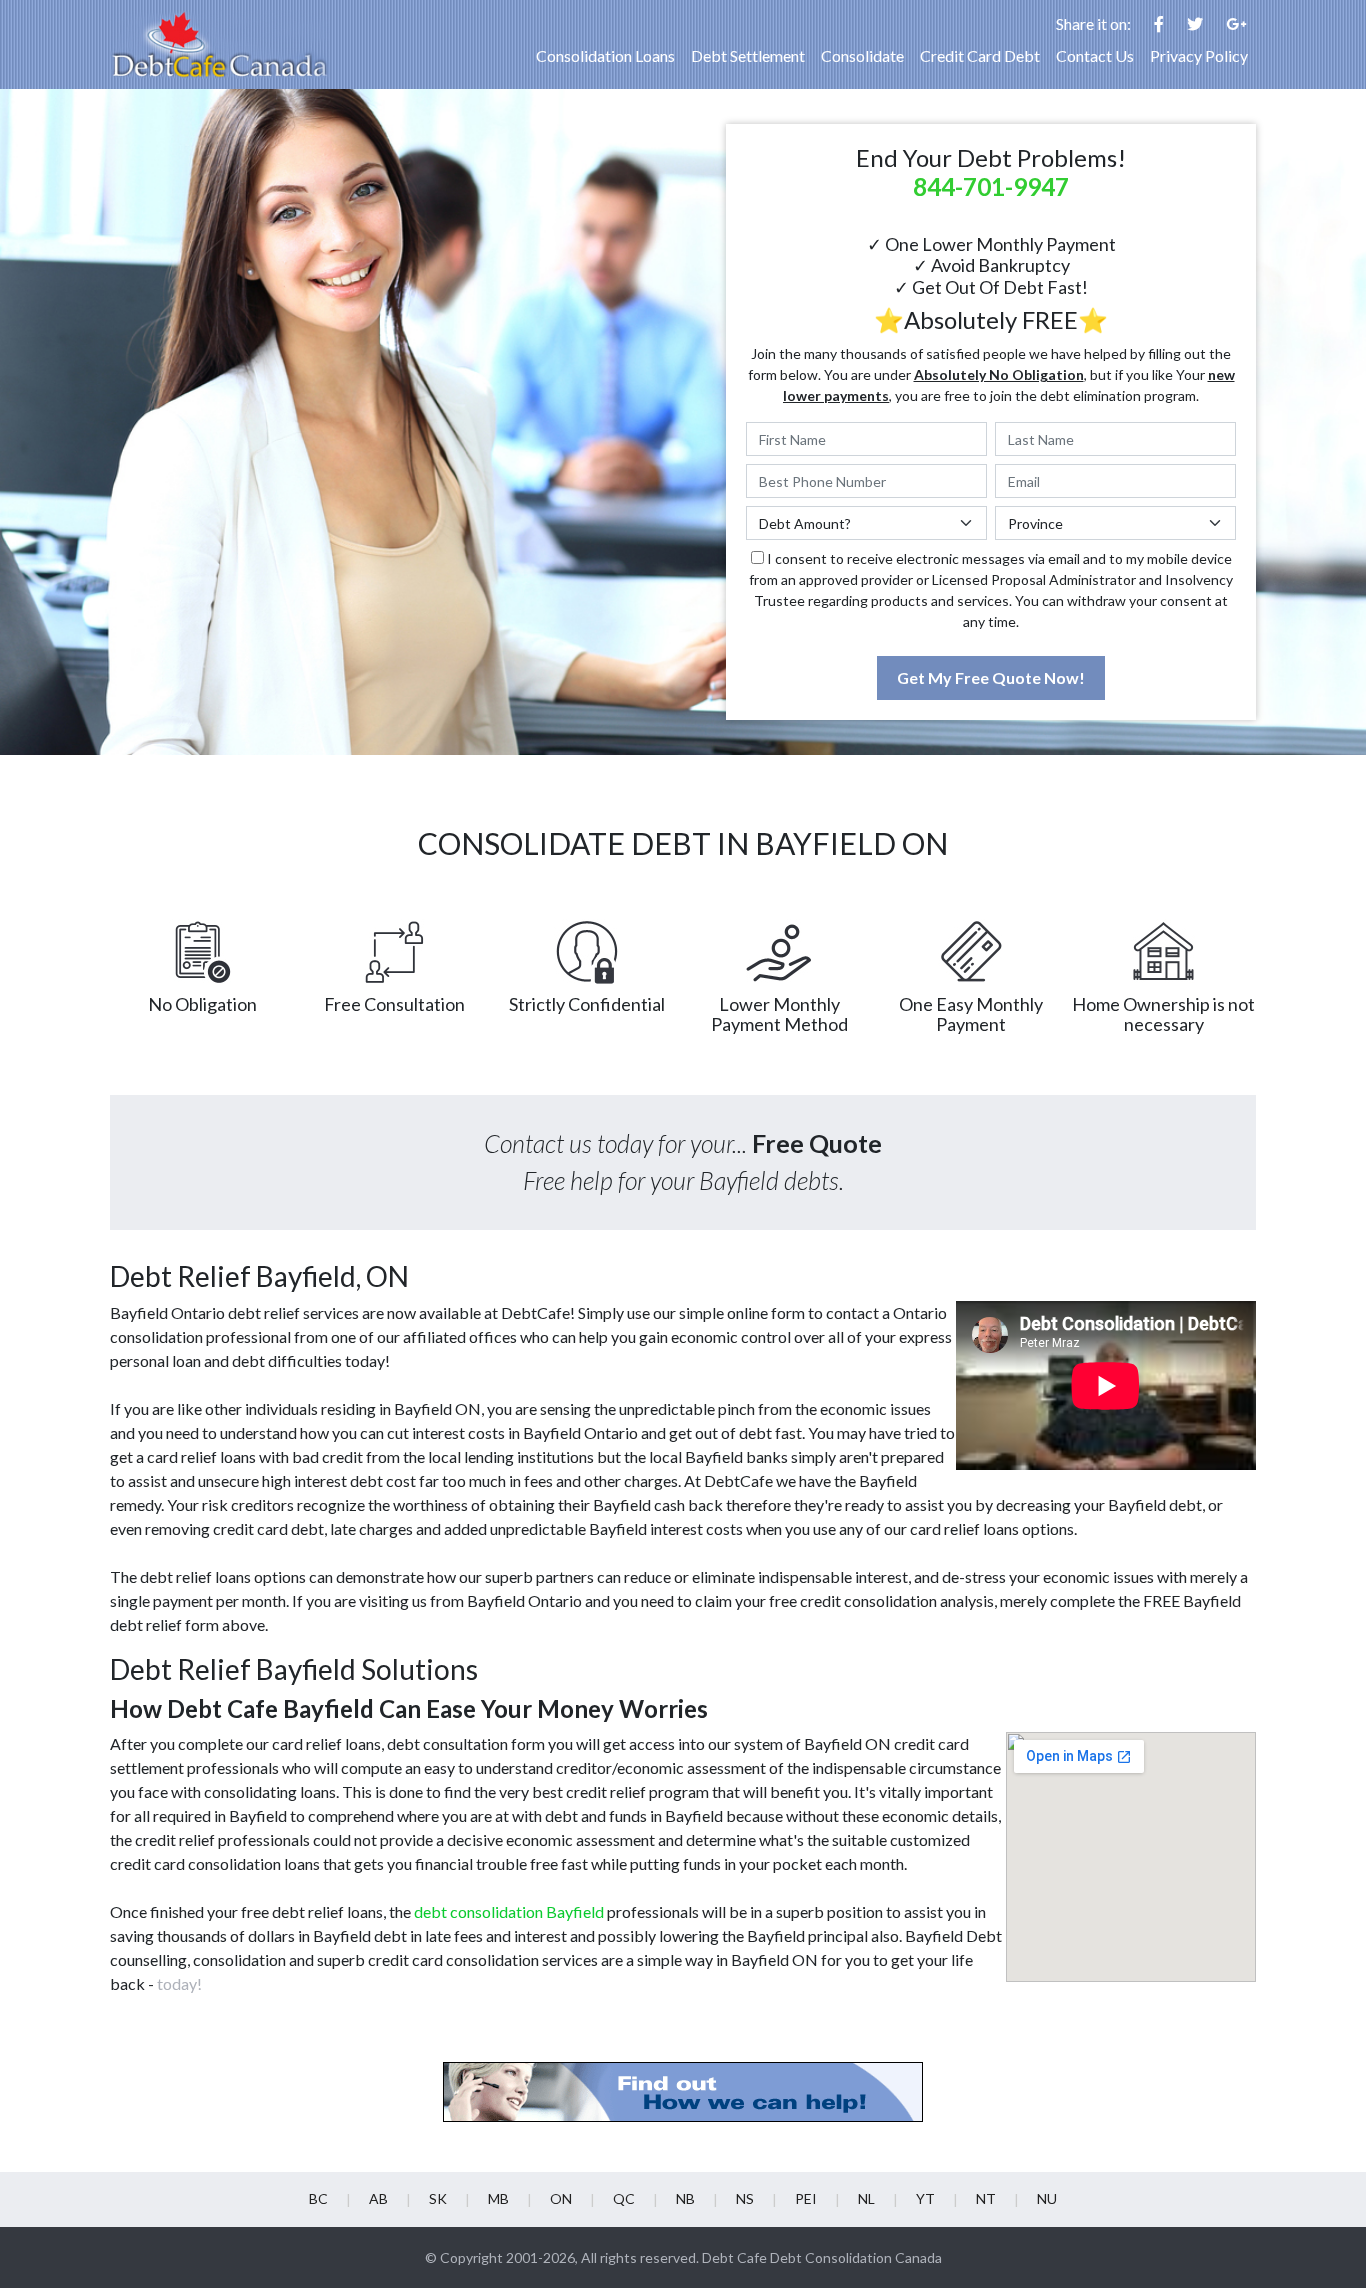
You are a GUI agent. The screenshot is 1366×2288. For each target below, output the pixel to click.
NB (685, 2198)
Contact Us (1095, 55)
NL (866, 2198)
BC (318, 2198)
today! (179, 1983)
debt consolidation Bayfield (509, 1911)
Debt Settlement (748, 55)
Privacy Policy (1199, 55)
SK (438, 2198)
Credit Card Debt (980, 55)
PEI (806, 2198)
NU (1047, 2198)
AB (378, 2198)
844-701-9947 (991, 186)
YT (925, 2198)
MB (498, 2198)
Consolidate (862, 55)
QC (624, 2198)
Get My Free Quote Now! (991, 677)
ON (561, 2198)
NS (745, 2198)
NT (986, 2198)
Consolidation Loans (605, 55)
